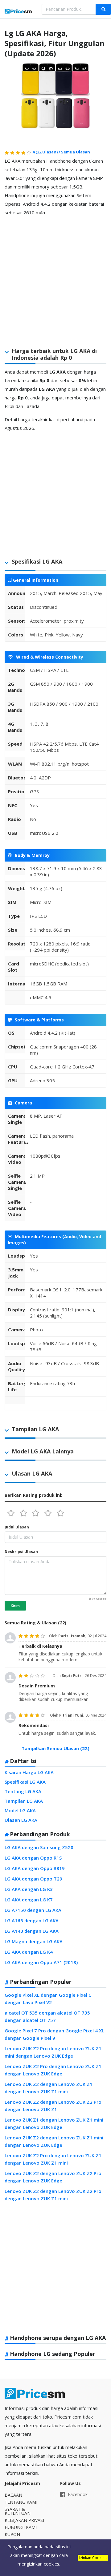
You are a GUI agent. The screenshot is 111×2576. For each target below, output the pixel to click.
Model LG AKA (20, 1810)
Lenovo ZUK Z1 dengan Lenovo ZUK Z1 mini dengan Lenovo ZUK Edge (54, 2123)
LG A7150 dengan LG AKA (33, 1910)
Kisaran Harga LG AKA (29, 1772)
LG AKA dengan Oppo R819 (35, 1868)
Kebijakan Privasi (24, 2520)
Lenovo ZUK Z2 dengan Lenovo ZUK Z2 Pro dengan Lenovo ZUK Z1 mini (53, 2195)
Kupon (12, 2534)
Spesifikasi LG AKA (25, 1782)
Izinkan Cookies (93, 2558)
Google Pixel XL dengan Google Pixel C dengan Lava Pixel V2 (48, 1999)
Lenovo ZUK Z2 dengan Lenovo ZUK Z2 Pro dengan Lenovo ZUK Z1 (53, 2106)
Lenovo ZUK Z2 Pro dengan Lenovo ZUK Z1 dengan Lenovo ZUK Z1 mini (53, 2159)
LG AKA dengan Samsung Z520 (39, 1847)
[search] (103, 9)
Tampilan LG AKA (24, 1801)
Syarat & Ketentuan (18, 2511)
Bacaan (13, 2495)
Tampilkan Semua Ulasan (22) (55, 1748)
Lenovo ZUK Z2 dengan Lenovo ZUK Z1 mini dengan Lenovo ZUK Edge (54, 2141)
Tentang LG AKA (23, 1791)
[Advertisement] (55, 277)
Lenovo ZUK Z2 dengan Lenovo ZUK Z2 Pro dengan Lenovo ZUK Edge (53, 2177)
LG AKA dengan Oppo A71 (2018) (41, 1962)
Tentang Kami (21, 2502)
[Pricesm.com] (18, 12)
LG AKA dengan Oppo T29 (33, 1879)
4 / (47, 152)
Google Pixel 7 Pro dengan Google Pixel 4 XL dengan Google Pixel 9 (54, 2034)
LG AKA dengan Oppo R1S (33, 1858)
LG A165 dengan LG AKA (32, 1920)
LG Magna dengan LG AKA (34, 1941)
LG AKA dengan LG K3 (29, 1889)
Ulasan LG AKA (21, 1820)
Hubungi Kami (21, 2527)
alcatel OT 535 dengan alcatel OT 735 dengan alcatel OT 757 (47, 2016)
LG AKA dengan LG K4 (29, 1952)
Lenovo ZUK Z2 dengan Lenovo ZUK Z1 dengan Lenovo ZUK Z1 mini (49, 2088)
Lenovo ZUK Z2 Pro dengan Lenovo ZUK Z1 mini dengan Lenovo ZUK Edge (53, 2052)
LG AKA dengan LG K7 (29, 1900)
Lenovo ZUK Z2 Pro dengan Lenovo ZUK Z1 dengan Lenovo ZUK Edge (53, 2070)
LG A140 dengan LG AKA (32, 1931)
